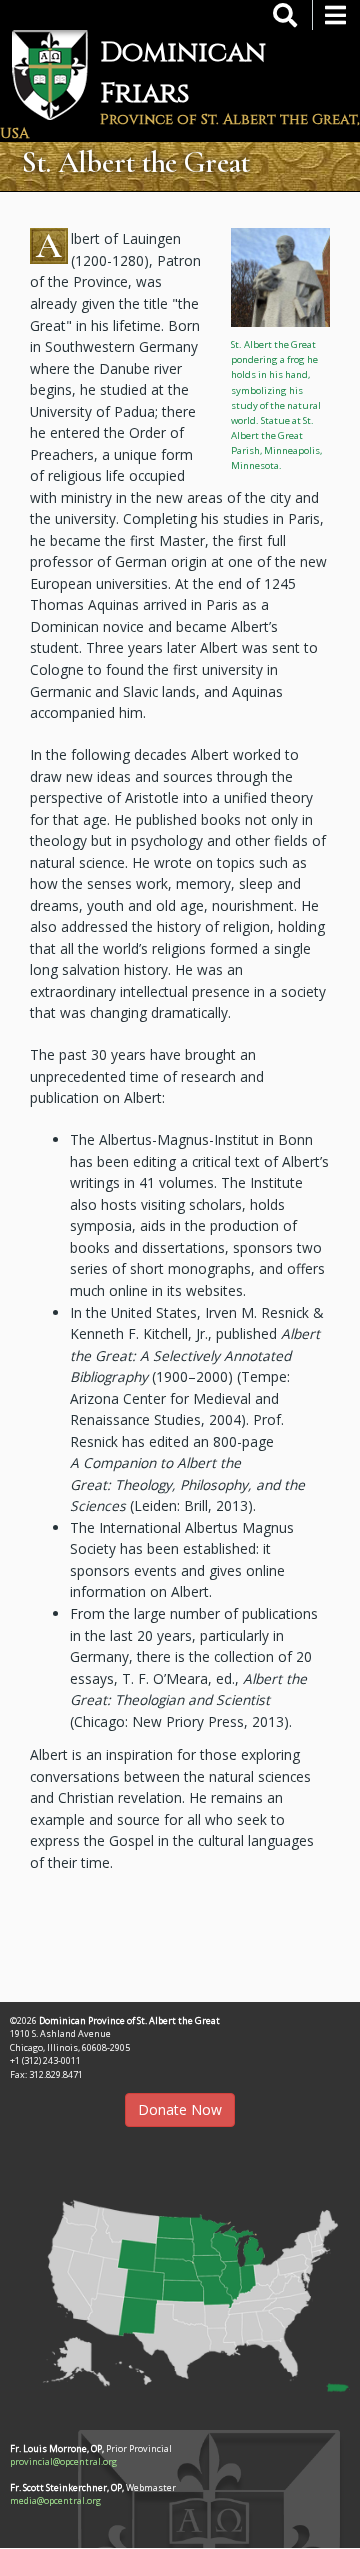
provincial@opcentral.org (63, 2461)
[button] (280, 276)
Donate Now (180, 2109)
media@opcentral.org (55, 2500)
